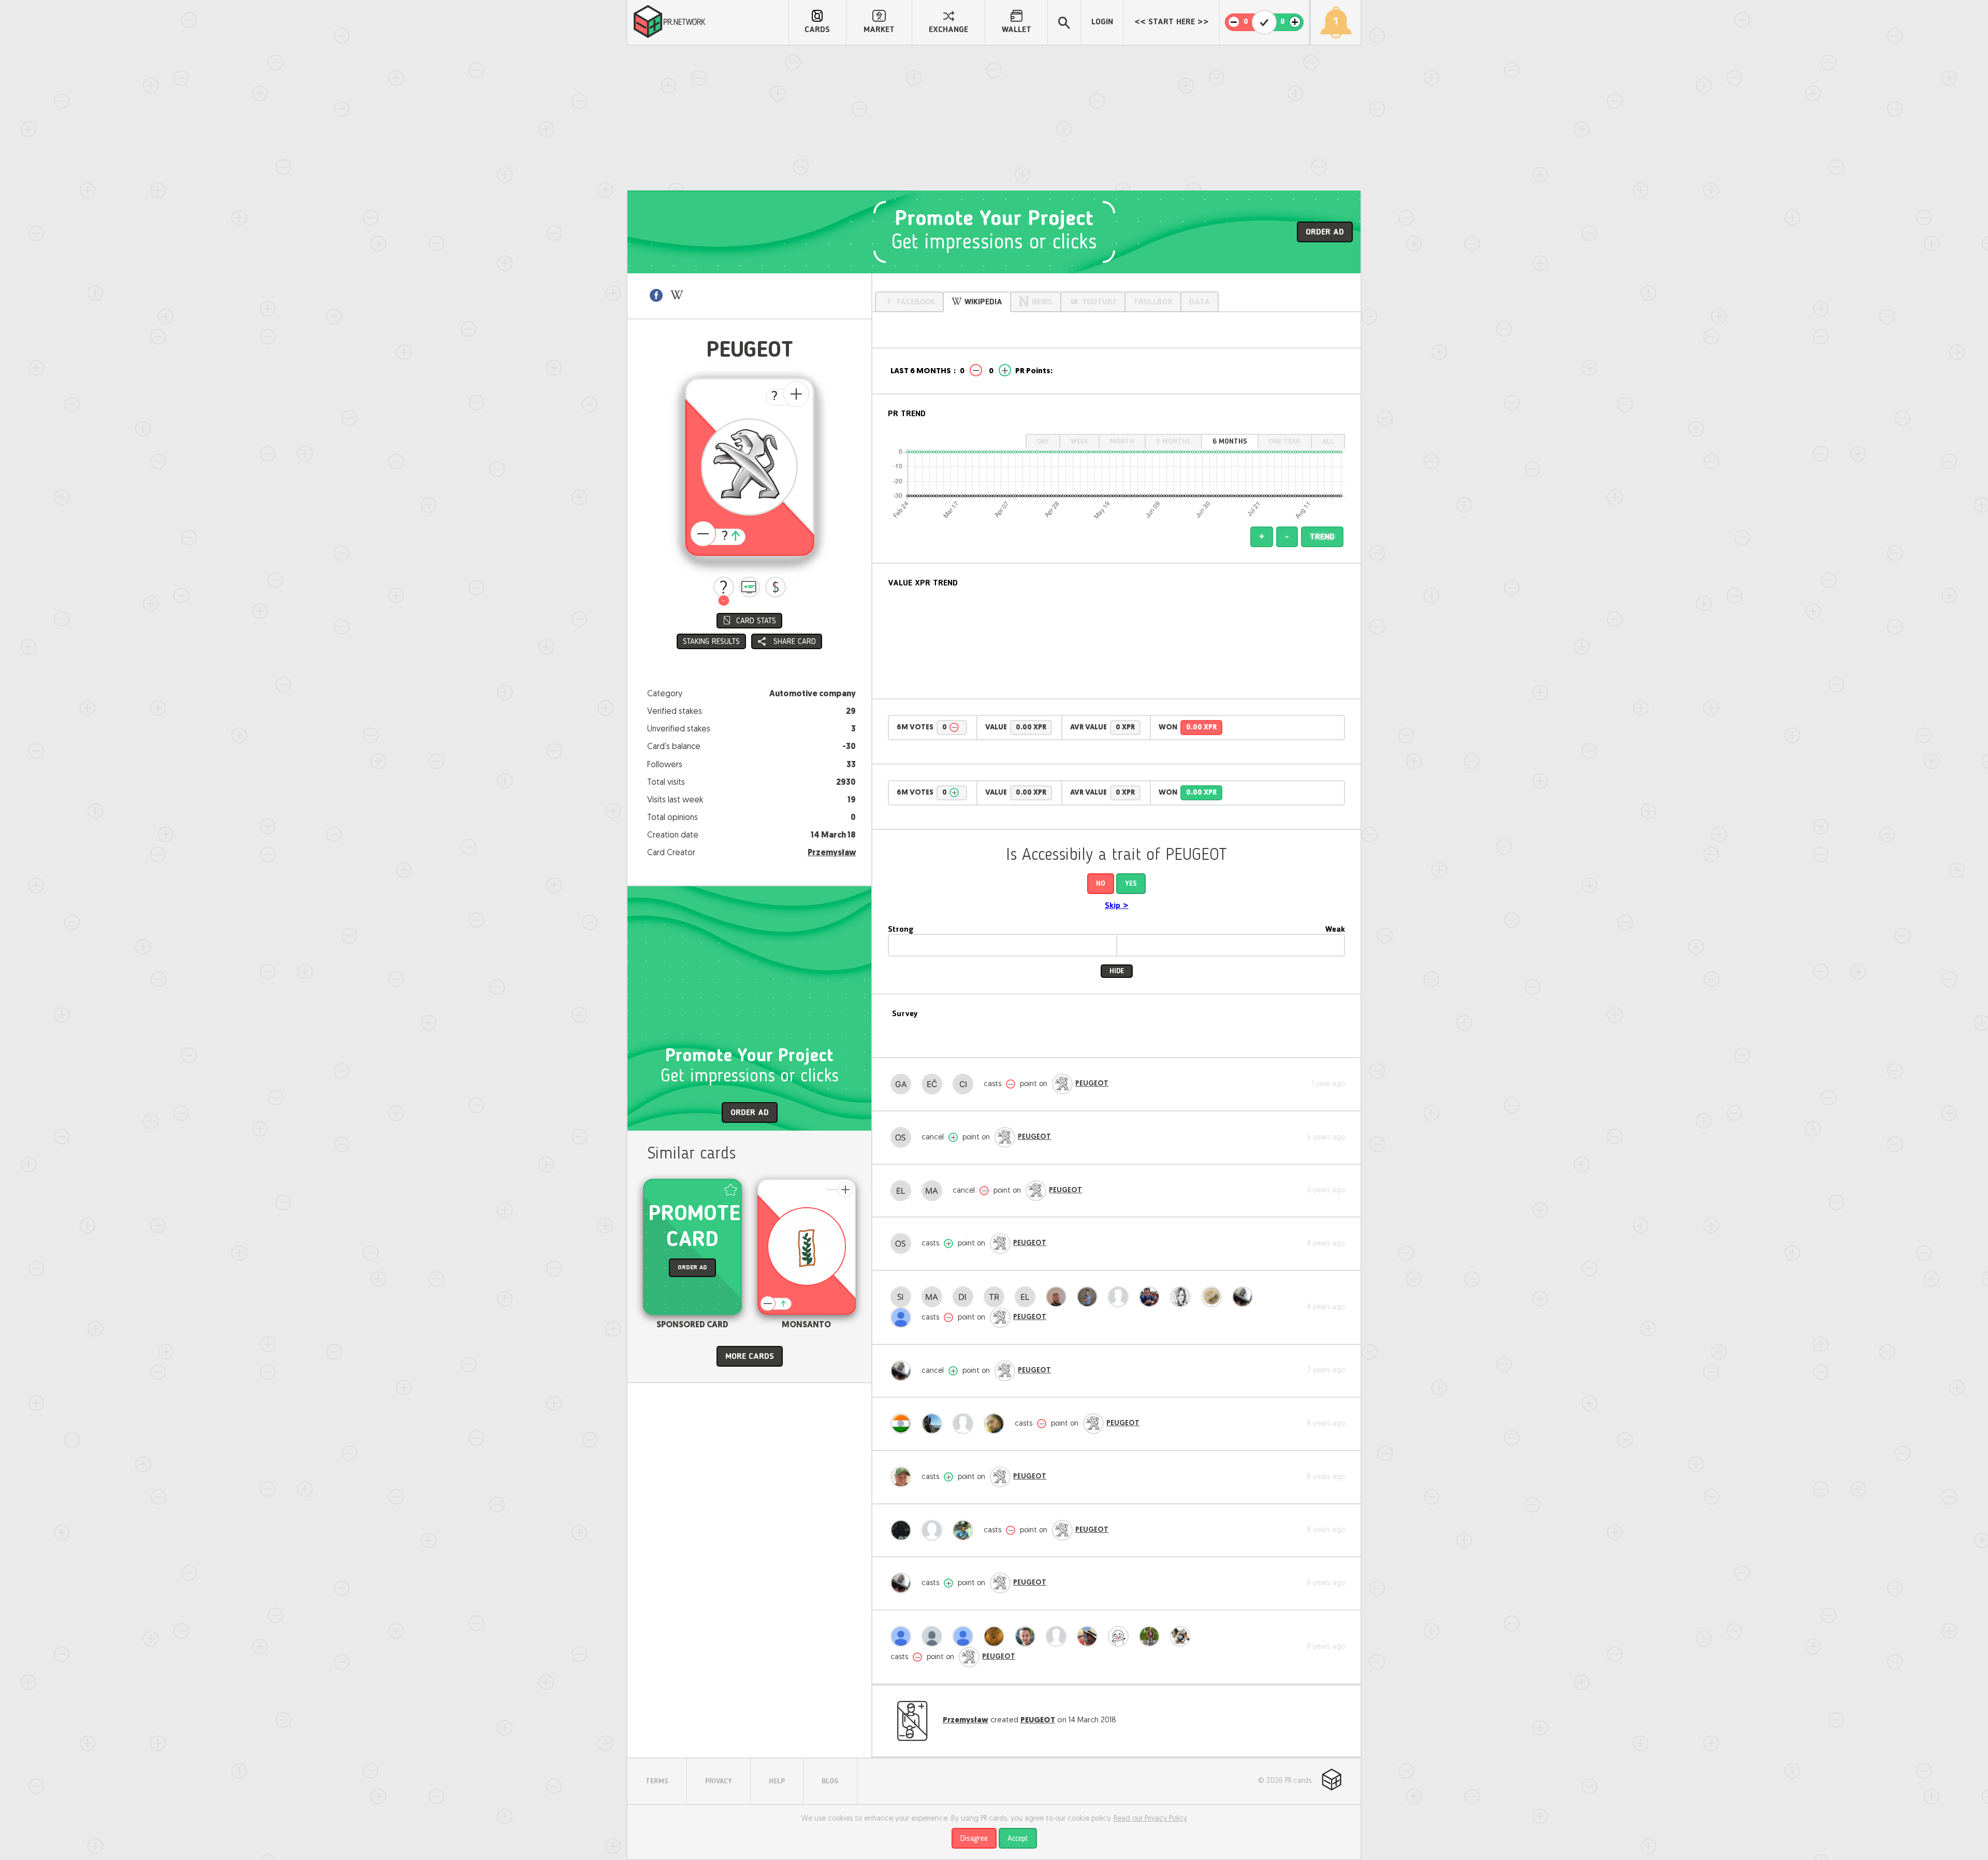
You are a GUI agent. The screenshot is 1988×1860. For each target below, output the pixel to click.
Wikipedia (983, 302)
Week (1079, 442)
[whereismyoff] (934, 1636)
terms (657, 1781)
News (1042, 302)
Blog (830, 1781)
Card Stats (756, 621)
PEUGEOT (1092, 1084)
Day (1043, 442)
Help (777, 1781)
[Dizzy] (966, 1297)
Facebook (916, 302)
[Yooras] (1059, 1297)
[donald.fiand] (903, 1477)
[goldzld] (903, 1317)
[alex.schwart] (1152, 1297)
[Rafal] (1028, 1636)
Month (1122, 442)
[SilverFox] (903, 1297)
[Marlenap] (934, 1530)
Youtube (1099, 302)
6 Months (1230, 442)
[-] (724, 587)
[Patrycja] (1183, 1297)
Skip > (1117, 906)
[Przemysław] (1183, 1636)
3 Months (1173, 442)
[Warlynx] (966, 1636)
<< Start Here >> (1172, 22)
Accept (1018, 1839)
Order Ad (1325, 232)
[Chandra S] (1121, 1636)
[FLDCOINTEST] (997, 1636)
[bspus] (903, 1636)
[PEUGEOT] (1062, 1084)
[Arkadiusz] (1245, 1297)
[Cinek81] (966, 1084)
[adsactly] (1214, 1297)
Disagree (974, 1839)
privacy (719, 1781)
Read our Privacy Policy (1150, 1819)
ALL (1328, 442)
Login (1102, 22)
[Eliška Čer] (934, 1084)
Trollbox (1153, 302)
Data (1200, 302)
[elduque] (903, 1191)
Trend (1322, 537)
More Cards (750, 1357)
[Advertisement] (994, 118)
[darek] (1059, 1636)
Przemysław (832, 853)
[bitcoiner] (1121, 1297)
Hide (1117, 971)
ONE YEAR (1285, 442)
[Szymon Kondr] (934, 1424)
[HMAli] (997, 1424)
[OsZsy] (903, 1137)
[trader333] (997, 1297)
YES (1131, 884)
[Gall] (903, 1084)
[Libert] (903, 1530)
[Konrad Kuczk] (1090, 1297)
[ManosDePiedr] (934, 1191)
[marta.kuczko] (1090, 1636)
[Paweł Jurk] (966, 1530)
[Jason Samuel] (1152, 1636)
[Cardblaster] (966, 1424)
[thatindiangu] (903, 1424)
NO (1101, 884)
